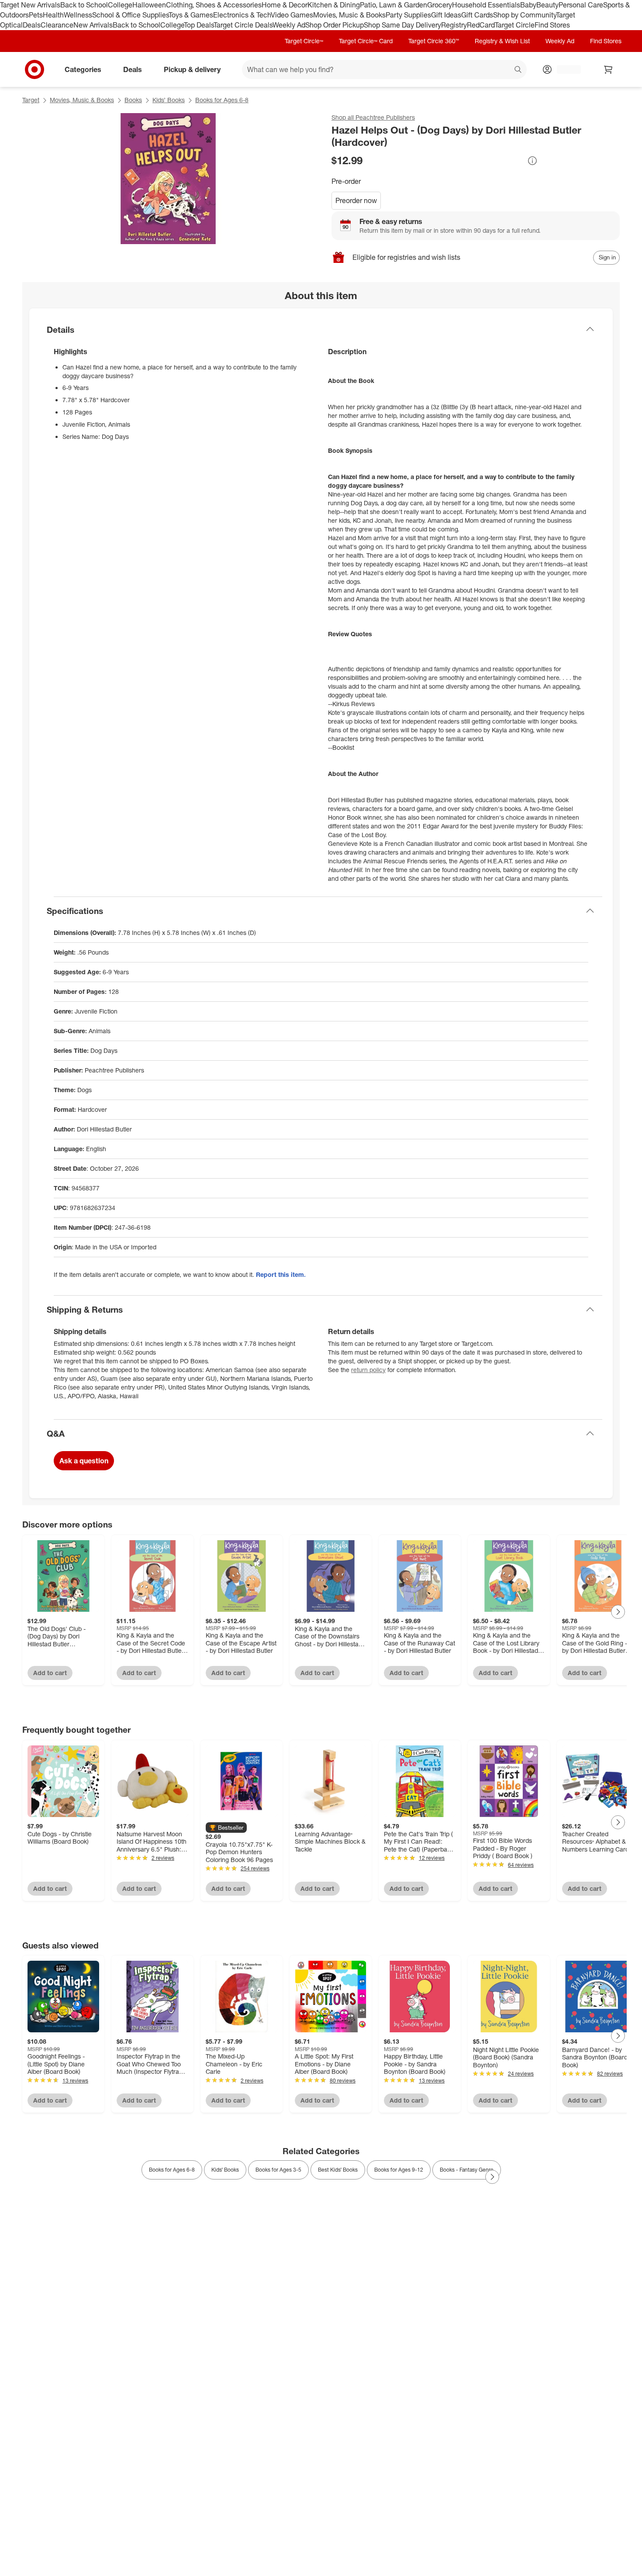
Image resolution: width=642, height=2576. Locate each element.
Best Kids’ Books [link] (338, 2170)
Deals (32, 25)
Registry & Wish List (502, 41)
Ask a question (84, 1461)
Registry (454, 25)
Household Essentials (486, 5)
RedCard (481, 25)
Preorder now (356, 200)
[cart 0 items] (608, 69)
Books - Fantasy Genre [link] (467, 2170)
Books (133, 100)
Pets (36, 15)
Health (53, 15)
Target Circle (515, 25)
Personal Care (581, 5)
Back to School (84, 5)
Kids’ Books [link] (225, 2170)
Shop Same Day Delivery (402, 25)
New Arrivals (93, 25)
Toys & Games (191, 15)
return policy (368, 1370)
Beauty (547, 5)
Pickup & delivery (192, 69)
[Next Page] (618, 1612)
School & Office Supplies (130, 15)
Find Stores (552, 25)
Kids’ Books (169, 100)
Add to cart (50, 1673)
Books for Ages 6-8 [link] (172, 2170)
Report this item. (281, 1274)
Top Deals (199, 25)
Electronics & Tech (242, 15)
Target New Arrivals (30, 5)
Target (31, 100)
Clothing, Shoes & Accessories (214, 5)
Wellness (78, 15)
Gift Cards (477, 15)
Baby (528, 5)
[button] (226, 1828)
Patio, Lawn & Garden (393, 5)
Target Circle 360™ (434, 41)
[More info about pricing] (532, 161)
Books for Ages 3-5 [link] (278, 2170)
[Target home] (35, 69)
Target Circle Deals (243, 25)
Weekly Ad (289, 25)
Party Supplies (408, 15)
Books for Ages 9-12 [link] (399, 2170)
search (518, 70)
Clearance (57, 25)
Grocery (440, 5)
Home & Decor (285, 5)
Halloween (149, 5)
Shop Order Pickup (335, 25)
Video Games (292, 15)
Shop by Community (525, 15)
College (120, 5)
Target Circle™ (304, 41)
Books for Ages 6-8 (222, 100)
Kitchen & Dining (334, 5)
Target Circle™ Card (366, 41)
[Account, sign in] (564, 69)
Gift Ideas (446, 15)
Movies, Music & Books (349, 15)
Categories (83, 69)
